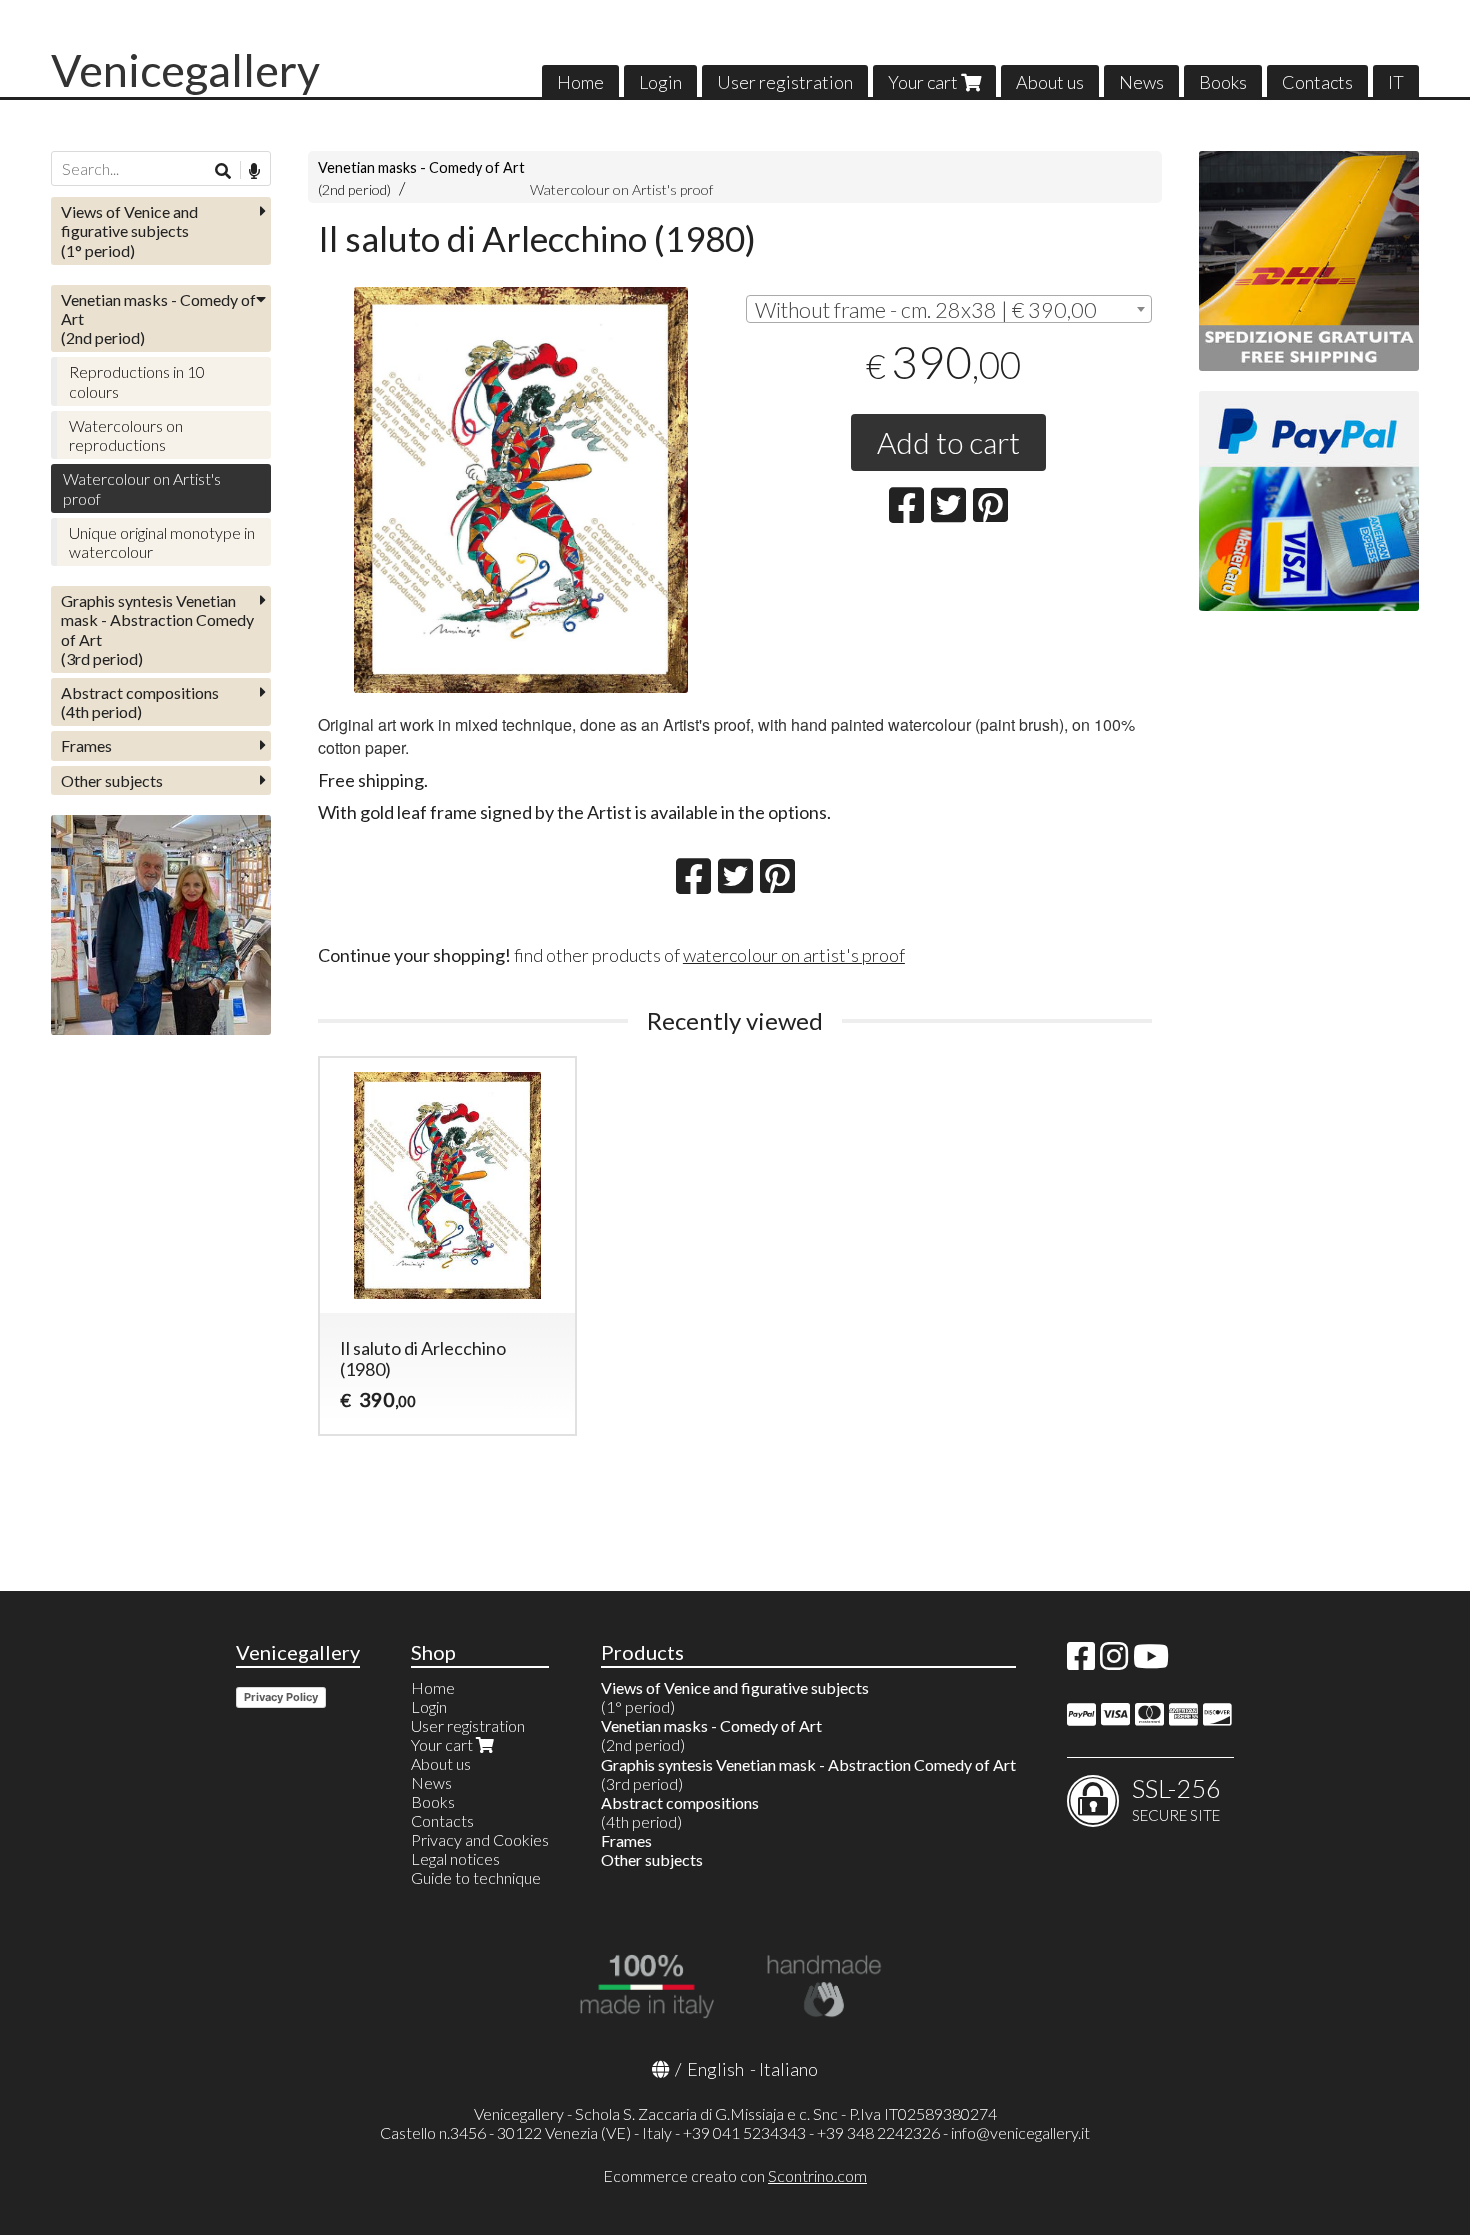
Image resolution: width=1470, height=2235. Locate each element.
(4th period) (140, 702)
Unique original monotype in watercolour (162, 542)
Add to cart (948, 442)
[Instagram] (1114, 1661)
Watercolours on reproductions (126, 435)
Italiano (788, 2069)
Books (1223, 82)
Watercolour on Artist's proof (621, 189)
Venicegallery (185, 70)
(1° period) (129, 230)
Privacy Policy (281, 1697)
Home (580, 82)
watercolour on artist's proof (794, 955)
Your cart (924, 82)
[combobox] (949, 309)
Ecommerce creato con (735, 2175)
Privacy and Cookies (480, 1839)
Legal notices (455, 1858)
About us (1050, 82)
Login (660, 82)
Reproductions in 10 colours (137, 381)
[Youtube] (1151, 1661)
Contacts (1317, 82)
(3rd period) (157, 629)
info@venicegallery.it (1020, 2132)
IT (1396, 82)
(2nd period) (158, 318)
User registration (785, 82)
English (715, 2069)
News (1141, 82)
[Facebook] (1081, 1661)
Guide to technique (476, 1877)
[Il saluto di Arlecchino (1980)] (521, 490)
